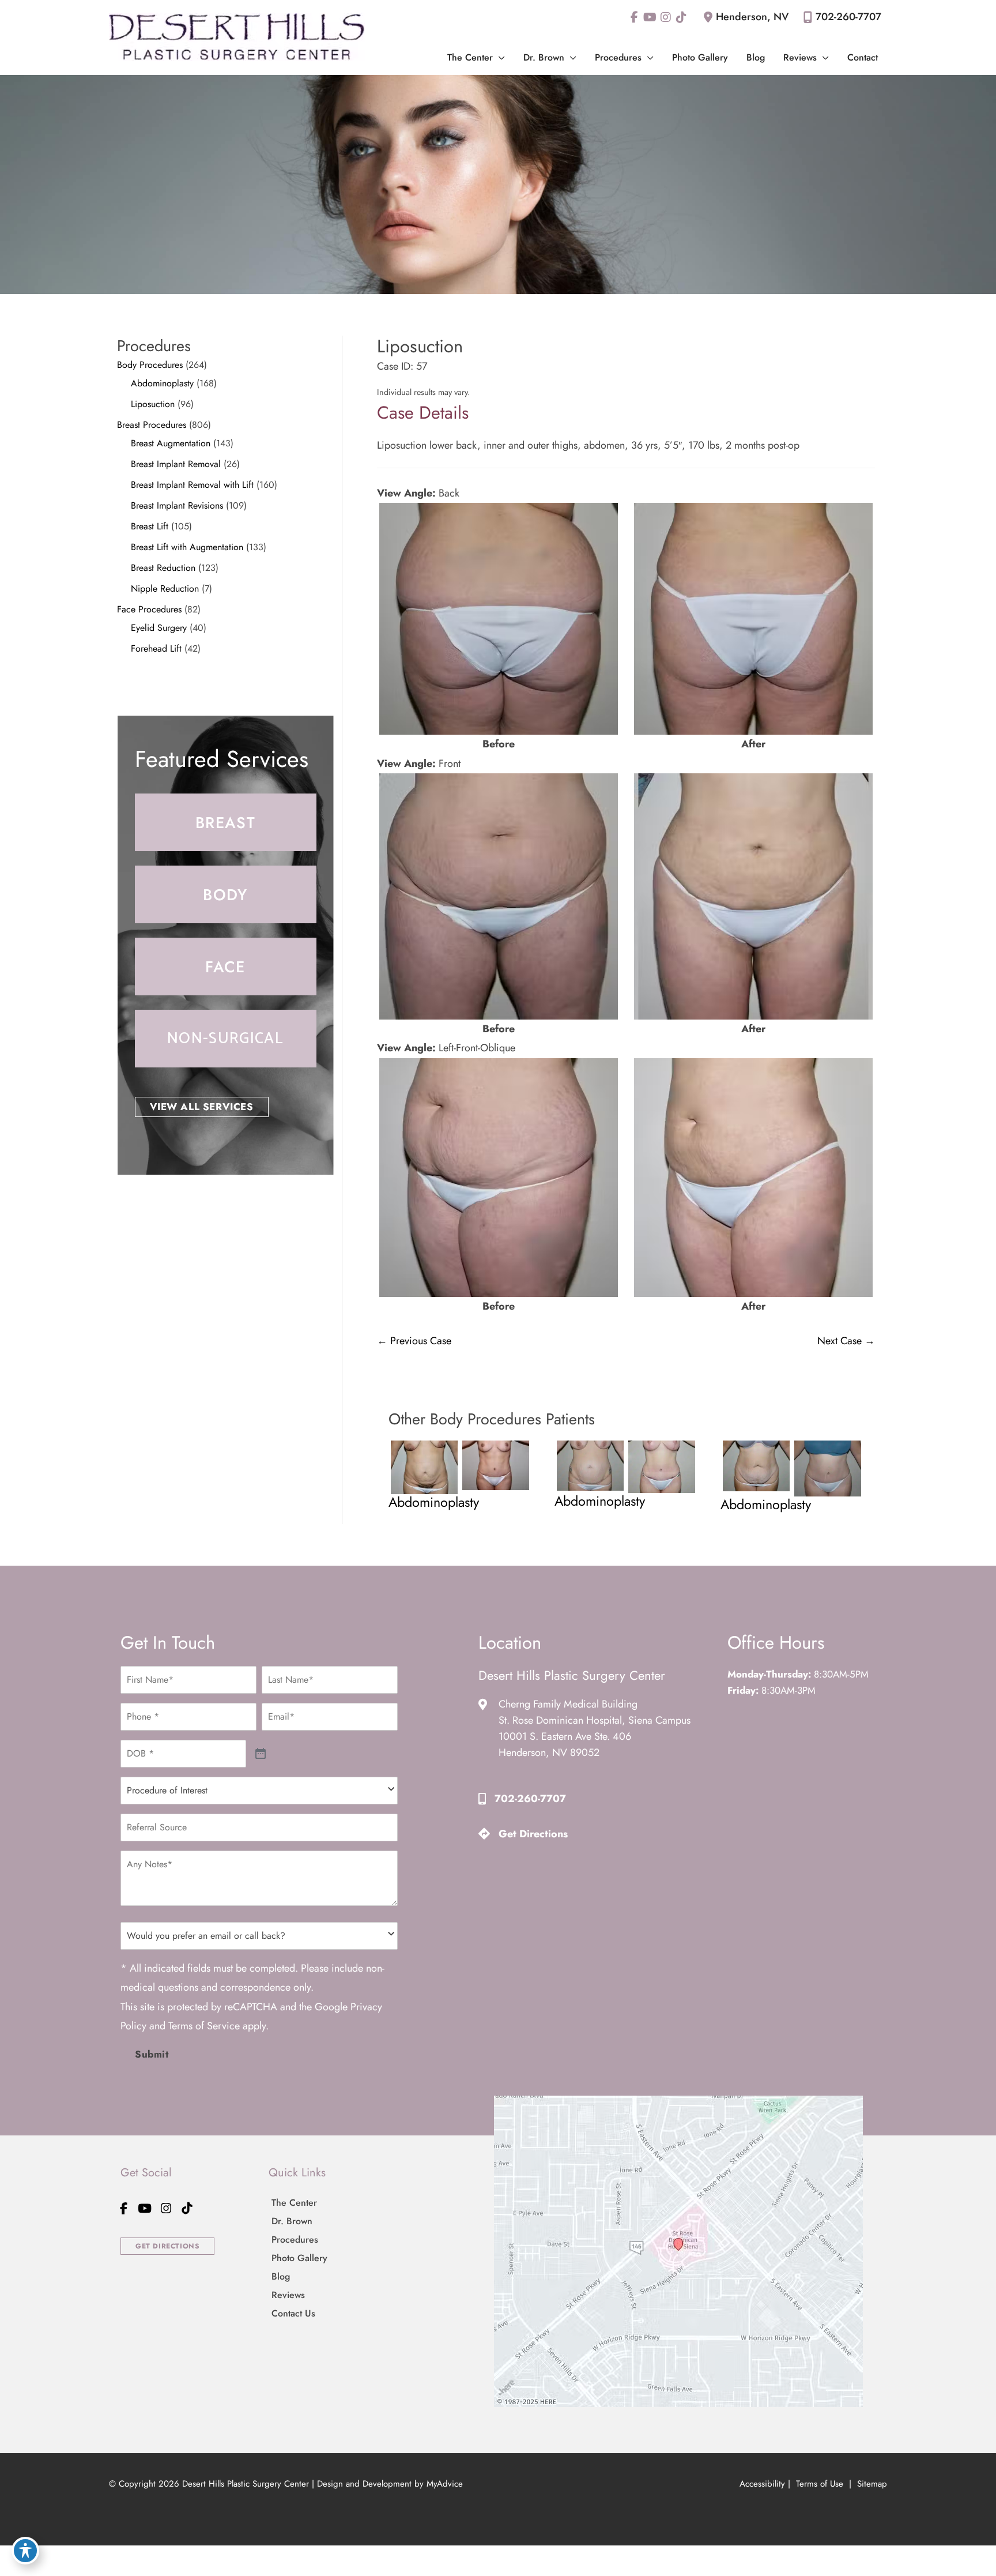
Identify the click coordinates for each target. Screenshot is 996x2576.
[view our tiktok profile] (681, 17)
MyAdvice (445, 2484)
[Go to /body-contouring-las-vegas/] (226, 894)
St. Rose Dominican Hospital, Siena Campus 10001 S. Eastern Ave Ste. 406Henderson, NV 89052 (595, 1736)
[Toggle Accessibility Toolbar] (25, 2551)
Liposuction (153, 404)
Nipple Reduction (165, 588)
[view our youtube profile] (650, 17)
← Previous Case (414, 1341)
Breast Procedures (152, 425)
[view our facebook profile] (634, 17)
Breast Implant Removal (176, 464)
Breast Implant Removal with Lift (192, 485)
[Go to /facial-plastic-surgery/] (226, 967)
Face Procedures (149, 609)
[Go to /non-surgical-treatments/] (226, 1039)
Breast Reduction (163, 568)
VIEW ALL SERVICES (202, 1107)
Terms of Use (820, 2484)
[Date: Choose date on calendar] (261, 1754)
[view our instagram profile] (665, 17)
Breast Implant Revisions (177, 505)
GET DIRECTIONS (167, 2246)
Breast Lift (150, 526)
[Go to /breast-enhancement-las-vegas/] (226, 822)
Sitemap (871, 2484)
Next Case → (846, 1341)
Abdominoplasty (162, 383)
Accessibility (762, 2484)
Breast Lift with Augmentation (187, 547)
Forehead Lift (156, 648)
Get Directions (533, 1834)
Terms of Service (204, 2026)
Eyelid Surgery (159, 628)
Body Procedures (150, 365)
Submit (152, 2054)
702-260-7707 (848, 17)
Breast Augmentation (171, 443)
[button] (499, 57)
